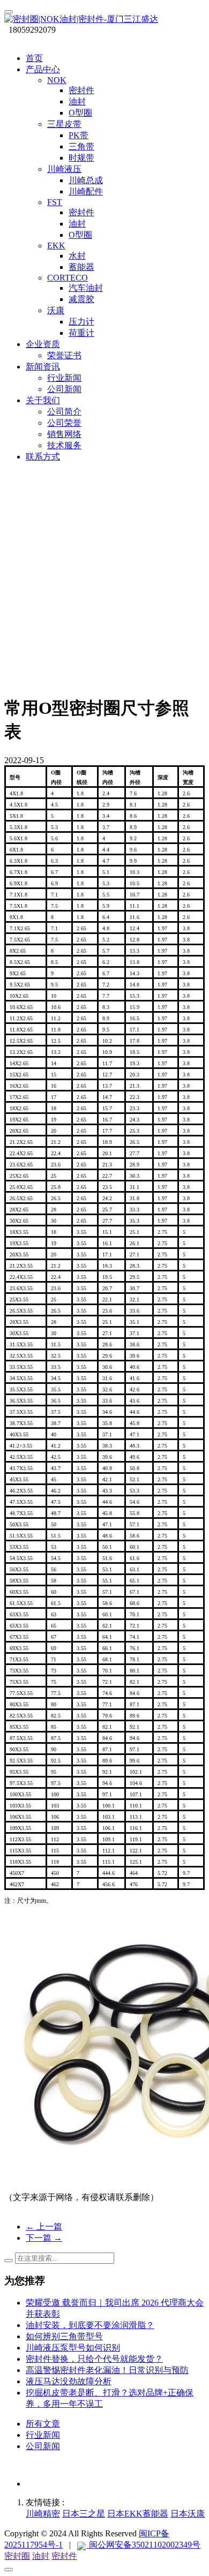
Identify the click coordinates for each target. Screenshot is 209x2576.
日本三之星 (84, 2514)
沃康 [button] (56, 310)
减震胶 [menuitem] (81, 299)
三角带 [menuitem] (81, 146)
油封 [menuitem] (77, 101)
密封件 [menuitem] (81, 90)
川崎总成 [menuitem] (86, 180)
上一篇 (44, 2227)
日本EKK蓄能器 (138, 2514)
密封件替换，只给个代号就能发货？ (94, 2359)
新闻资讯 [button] (43, 367)
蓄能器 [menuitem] (81, 267)
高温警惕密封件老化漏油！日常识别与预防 (107, 2370)
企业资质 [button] (43, 344)
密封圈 (17, 2556)
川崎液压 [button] (64, 169)
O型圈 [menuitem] (80, 113)
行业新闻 (43, 2435)
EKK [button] (56, 246)
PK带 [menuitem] (79, 135)
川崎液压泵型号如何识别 (73, 2348)
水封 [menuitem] (77, 256)
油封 (41, 2556)
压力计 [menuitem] (81, 322)
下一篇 (44, 2238)
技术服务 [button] (64, 445)
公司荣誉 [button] (64, 423)
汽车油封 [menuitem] (86, 288)
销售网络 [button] (64, 434)
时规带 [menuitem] (81, 158)
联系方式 (43, 457)
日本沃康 (188, 2514)
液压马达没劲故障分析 (69, 2381)
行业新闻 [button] (64, 378)
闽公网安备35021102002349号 (144, 2545)
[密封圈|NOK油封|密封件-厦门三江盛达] (104, 20)
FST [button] (55, 202)
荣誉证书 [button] (64, 355)
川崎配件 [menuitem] (86, 191)
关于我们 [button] (43, 400)
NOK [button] (57, 80)
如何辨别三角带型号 (64, 2336)
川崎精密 (43, 2514)
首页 (34, 58)
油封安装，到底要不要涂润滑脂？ (90, 2325)
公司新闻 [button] (64, 389)
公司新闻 (43, 2446)
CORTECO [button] (68, 278)
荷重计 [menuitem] (81, 333)
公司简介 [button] (64, 412)
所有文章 (43, 2424)
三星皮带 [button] (64, 124)
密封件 (64, 2556)
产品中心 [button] (43, 69)
